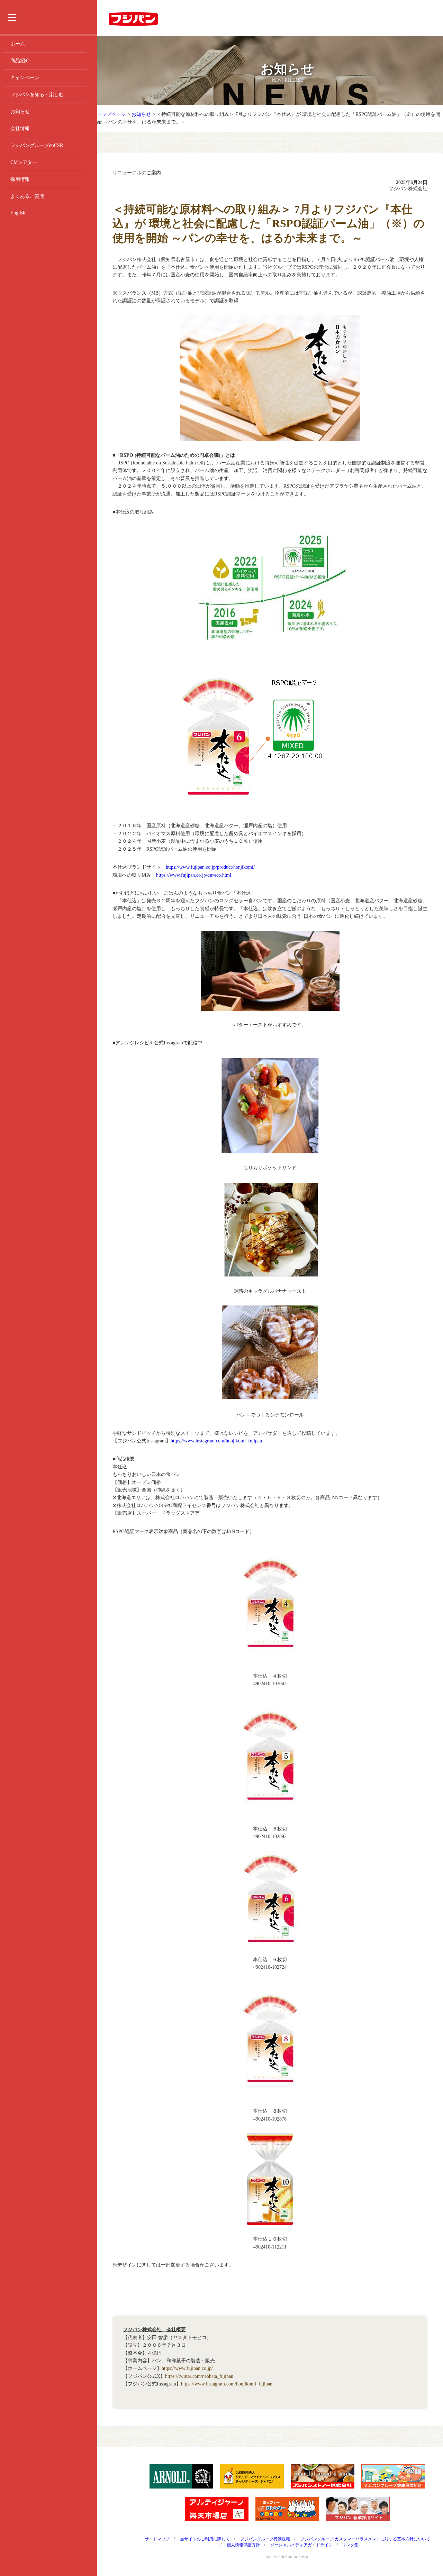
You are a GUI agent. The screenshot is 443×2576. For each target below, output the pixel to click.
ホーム (18, 44)
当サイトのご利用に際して (205, 2539)
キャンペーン (25, 78)
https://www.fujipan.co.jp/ (187, 2368)
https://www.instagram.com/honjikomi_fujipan (216, 1441)
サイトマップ (157, 2539)
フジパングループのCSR (37, 145)
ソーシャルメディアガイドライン (301, 2545)
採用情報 (20, 179)
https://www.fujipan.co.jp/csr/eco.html (194, 875)
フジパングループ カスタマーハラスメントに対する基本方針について (365, 2539)
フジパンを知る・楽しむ (37, 95)
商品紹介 (20, 61)
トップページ (111, 114)
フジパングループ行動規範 (265, 2539)
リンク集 (350, 2545)
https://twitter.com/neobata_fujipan (199, 2376)
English (18, 213)
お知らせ (20, 112)
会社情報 (20, 128)
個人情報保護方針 (243, 2545)
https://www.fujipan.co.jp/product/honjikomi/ (210, 867)
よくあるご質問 (27, 196)
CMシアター (24, 162)
